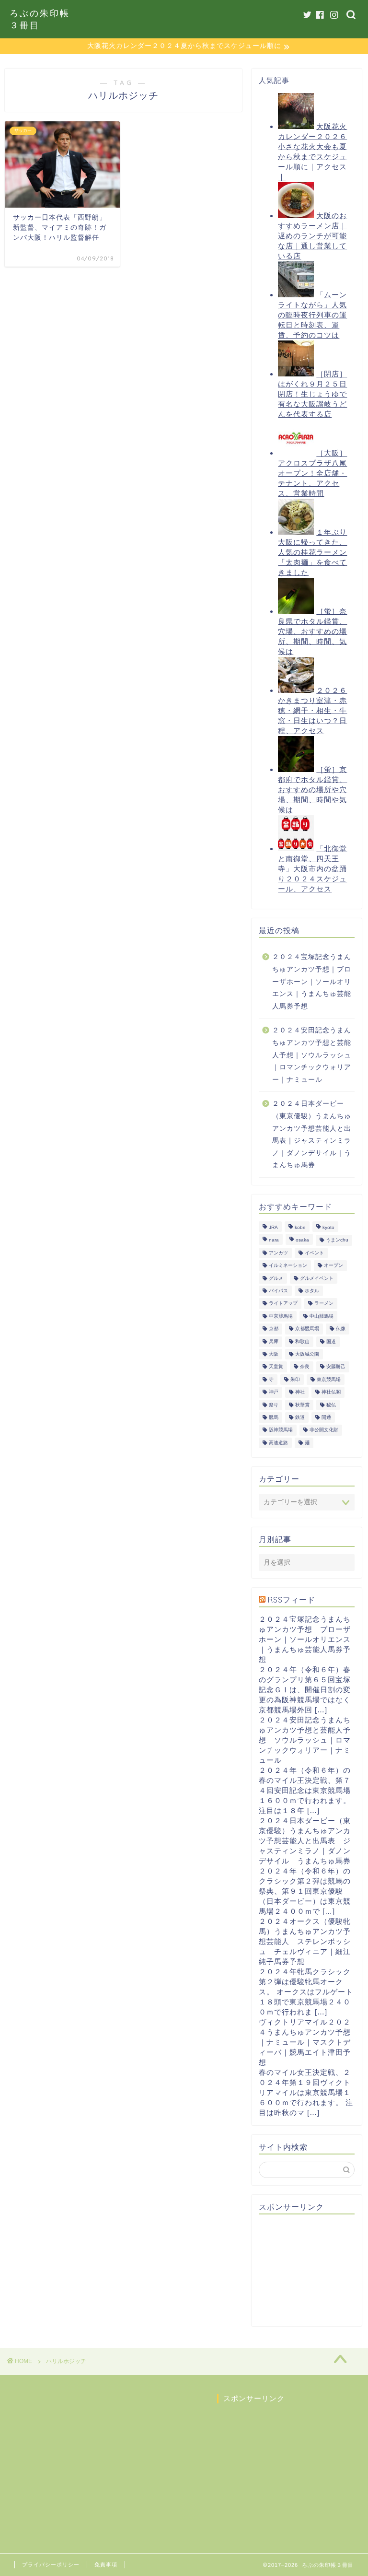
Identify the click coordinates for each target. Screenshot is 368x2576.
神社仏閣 (331, 1392)
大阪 (274, 1354)
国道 (331, 1341)
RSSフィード (292, 1600)
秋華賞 (302, 1405)
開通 (326, 1417)
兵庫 (274, 1341)
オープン (333, 1266)
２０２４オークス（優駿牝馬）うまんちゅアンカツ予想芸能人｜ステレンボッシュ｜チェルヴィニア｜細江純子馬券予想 (305, 1941)
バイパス (278, 1291)
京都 (274, 1329)
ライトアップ (283, 1304)
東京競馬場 (329, 1379)
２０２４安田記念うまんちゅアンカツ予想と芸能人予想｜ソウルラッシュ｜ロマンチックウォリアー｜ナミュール (312, 1055)
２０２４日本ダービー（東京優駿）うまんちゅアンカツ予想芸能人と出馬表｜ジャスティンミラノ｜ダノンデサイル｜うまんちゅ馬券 (312, 1134)
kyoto (328, 1227)
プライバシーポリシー (51, 2564)
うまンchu (337, 1240)
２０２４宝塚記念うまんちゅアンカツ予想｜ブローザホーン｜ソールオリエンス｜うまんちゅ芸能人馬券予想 (312, 981)
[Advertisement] (313, 2270)
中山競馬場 (322, 1316)
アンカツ (278, 1253)
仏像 (341, 1329)
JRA (273, 1227)
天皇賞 (276, 1367)
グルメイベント (317, 1278)
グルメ (276, 1278)
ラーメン (324, 1304)
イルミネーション (288, 1266)
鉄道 (300, 1417)
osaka (302, 1240)
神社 (300, 1392)
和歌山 (302, 1341)
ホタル (312, 1291)
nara (274, 1240)
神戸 (274, 1392)
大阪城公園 (307, 1354)
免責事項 (106, 2564)
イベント (314, 1253)
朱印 (295, 1379)
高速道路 (278, 1443)
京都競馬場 (307, 1329)
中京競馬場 (281, 1316)
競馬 (274, 1417)
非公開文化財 (324, 1430)
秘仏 (331, 1405)
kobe (300, 1227)
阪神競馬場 (281, 1430)
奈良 (305, 1367)
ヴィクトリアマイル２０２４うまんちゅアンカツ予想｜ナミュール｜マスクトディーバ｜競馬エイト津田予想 (305, 2042)
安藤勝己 (336, 1367)
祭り (274, 1405)
